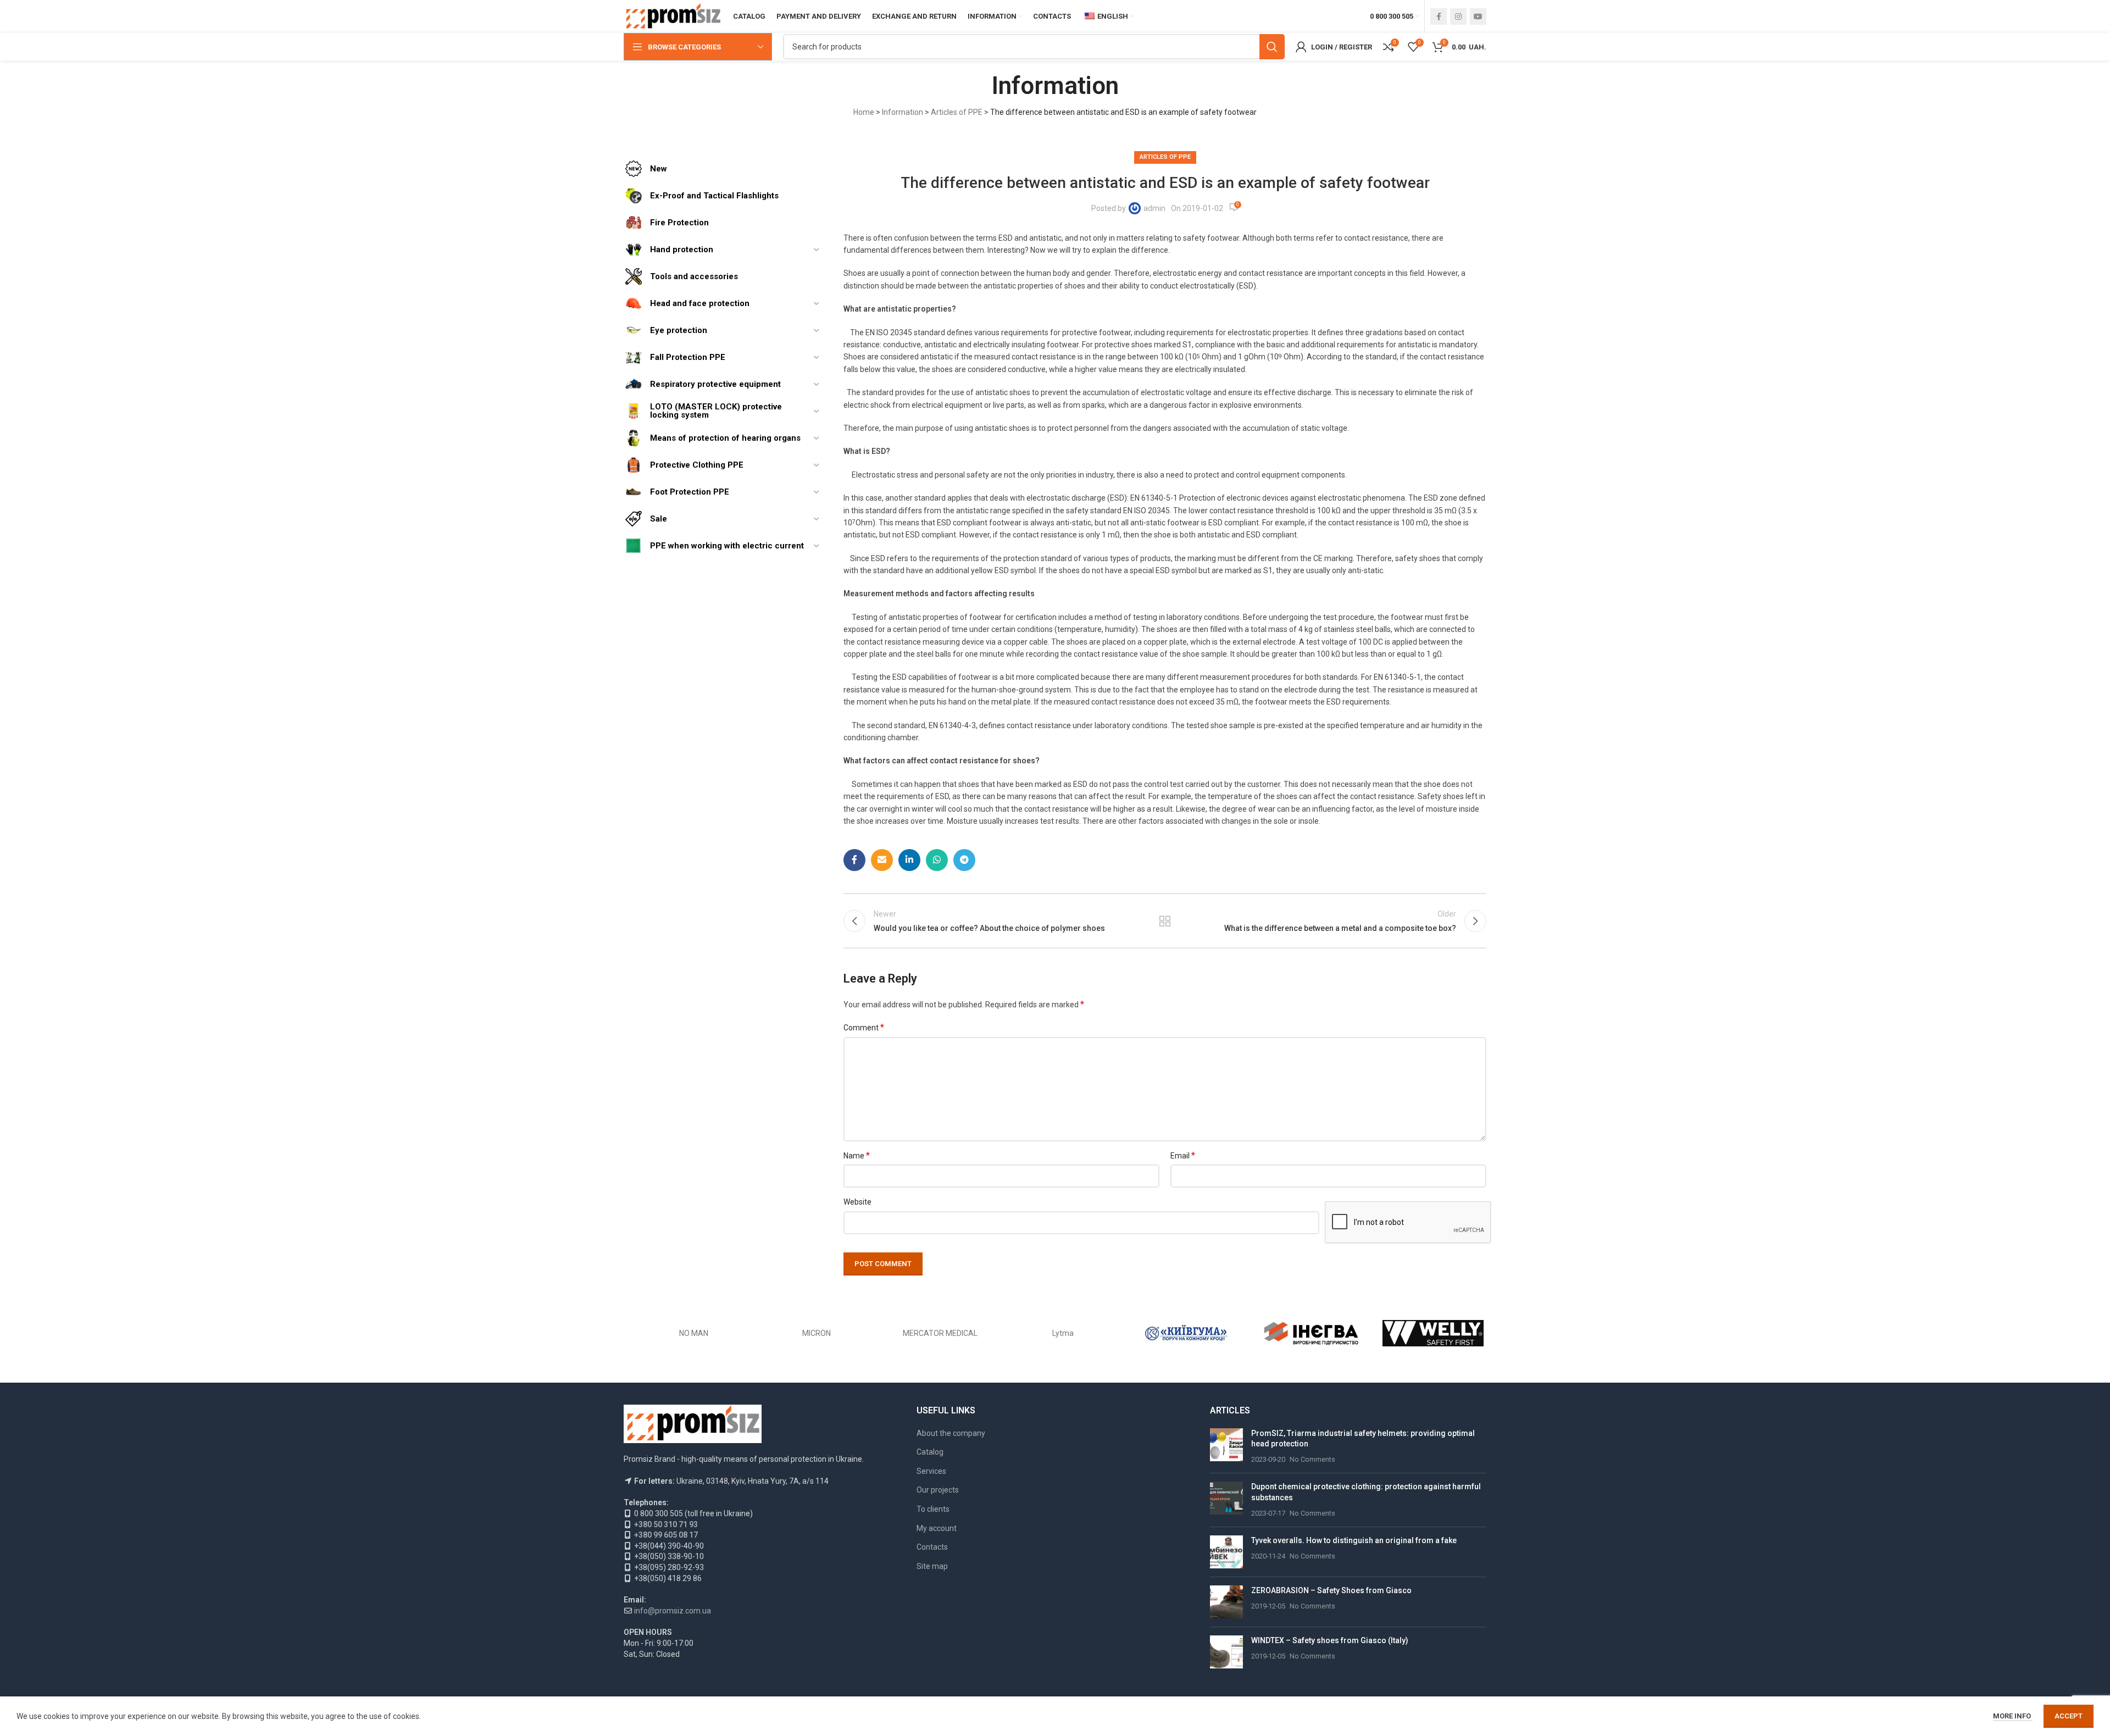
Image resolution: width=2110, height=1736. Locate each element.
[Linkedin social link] (909, 860)
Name (857, 1155)
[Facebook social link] (1439, 16)
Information (903, 112)
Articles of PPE (957, 112)
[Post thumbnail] (1226, 1447)
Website (857, 1202)
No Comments (1312, 1459)
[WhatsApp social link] (937, 860)
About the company (951, 1433)
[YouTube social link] (1478, 16)
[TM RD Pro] (817, 1333)
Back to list (1165, 921)
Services (931, 1471)
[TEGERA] (940, 1333)
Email (1183, 1155)
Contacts (932, 1547)
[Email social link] (882, 860)
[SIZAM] (1186, 1333)
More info (2013, 1716)
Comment (864, 1027)
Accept (2069, 1716)
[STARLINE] (1063, 1333)
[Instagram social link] (1458, 16)
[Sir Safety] (1309, 1333)
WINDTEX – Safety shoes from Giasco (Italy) (1330, 1640)
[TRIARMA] (693, 1333)
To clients (933, 1509)
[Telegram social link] (964, 860)
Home (864, 112)
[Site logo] (673, 16)
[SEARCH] (1272, 47)
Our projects (938, 1490)
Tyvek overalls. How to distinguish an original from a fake (1354, 1540)
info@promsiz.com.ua (673, 1611)
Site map (932, 1566)
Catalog (930, 1452)
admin (1154, 208)
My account (937, 1528)
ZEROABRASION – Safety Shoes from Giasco (1331, 1590)
